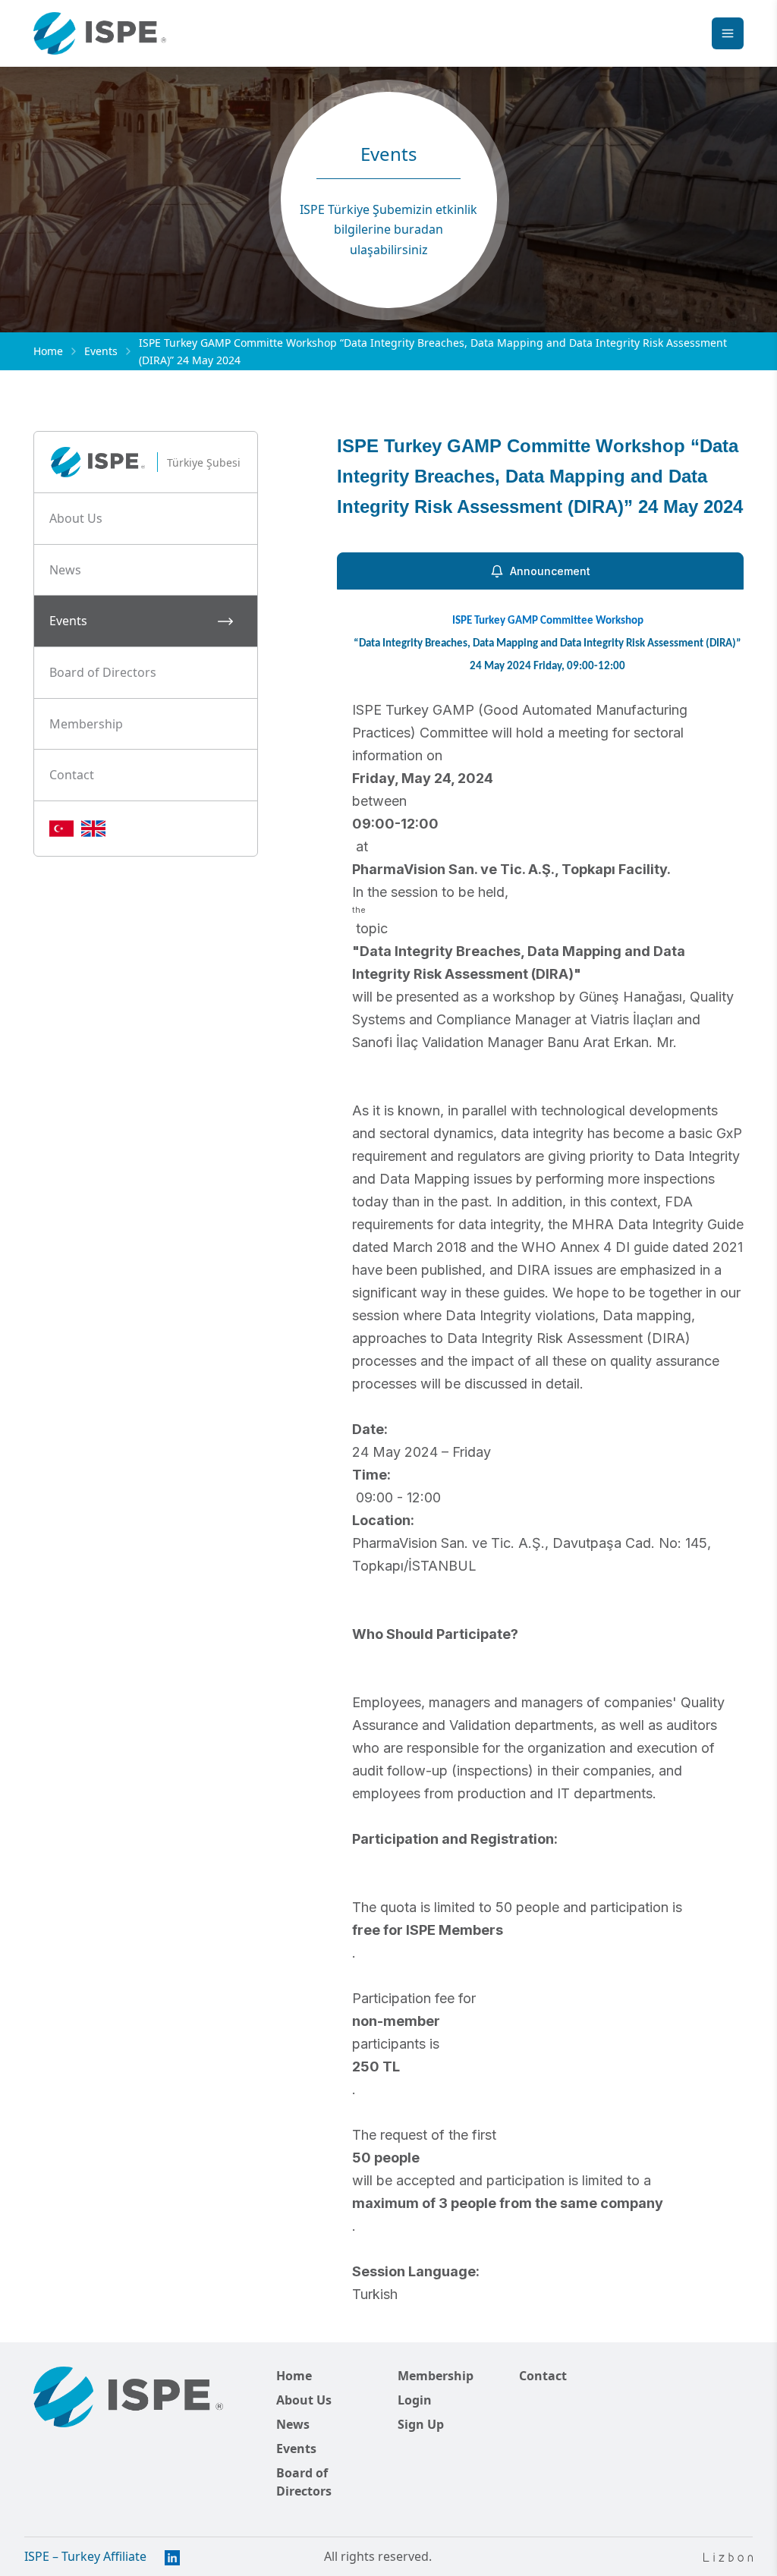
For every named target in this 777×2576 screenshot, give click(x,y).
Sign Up (421, 2424)
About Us (304, 2400)
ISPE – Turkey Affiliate (85, 2556)
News (293, 2424)
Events (101, 351)
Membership (436, 2376)
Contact (543, 2376)
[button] (146, 519)
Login (415, 2400)
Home (48, 351)
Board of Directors (304, 2482)
